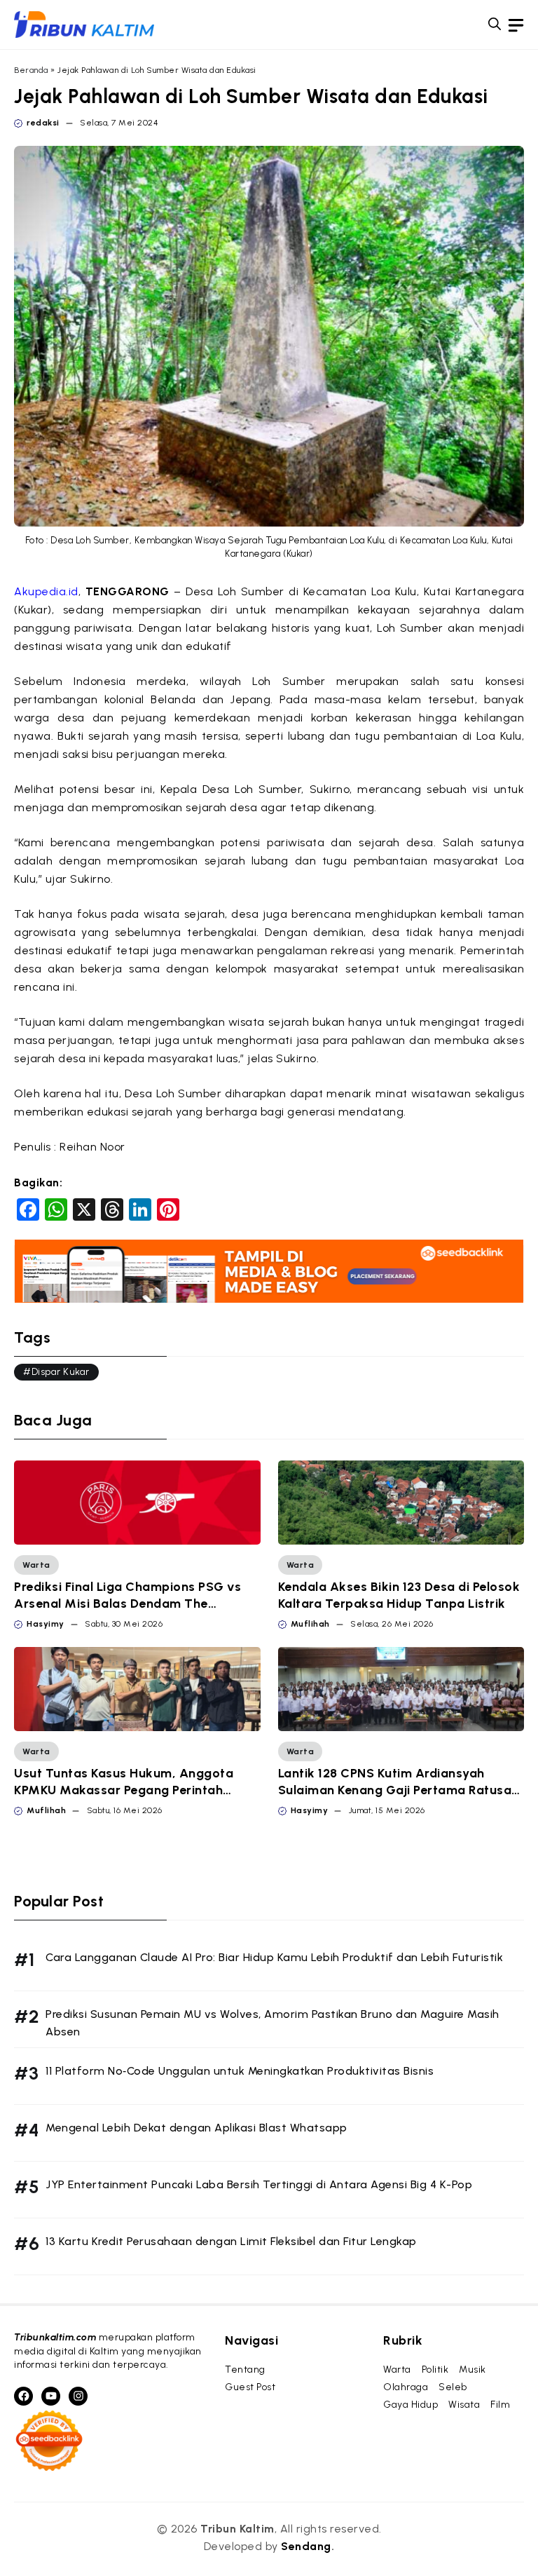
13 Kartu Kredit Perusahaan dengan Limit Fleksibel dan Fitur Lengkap (231, 2241)
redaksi (43, 123)
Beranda (31, 70)
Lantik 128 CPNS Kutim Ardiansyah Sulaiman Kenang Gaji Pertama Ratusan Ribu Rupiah (399, 1790)
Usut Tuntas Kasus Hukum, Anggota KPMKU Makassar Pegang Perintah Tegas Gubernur (124, 1790)
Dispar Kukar (61, 1372)
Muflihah (310, 1624)
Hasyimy (46, 1624)
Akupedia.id (46, 591)
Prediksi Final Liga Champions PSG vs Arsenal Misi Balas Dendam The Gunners (127, 1604)
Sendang (306, 2546)
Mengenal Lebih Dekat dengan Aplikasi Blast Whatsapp (196, 2128)
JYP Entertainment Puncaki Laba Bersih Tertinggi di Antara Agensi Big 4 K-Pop (259, 2184)
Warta (36, 1565)
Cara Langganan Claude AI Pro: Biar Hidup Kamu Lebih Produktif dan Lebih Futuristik (274, 1957)
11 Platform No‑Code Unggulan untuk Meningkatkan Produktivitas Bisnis (240, 2071)
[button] (495, 25)
